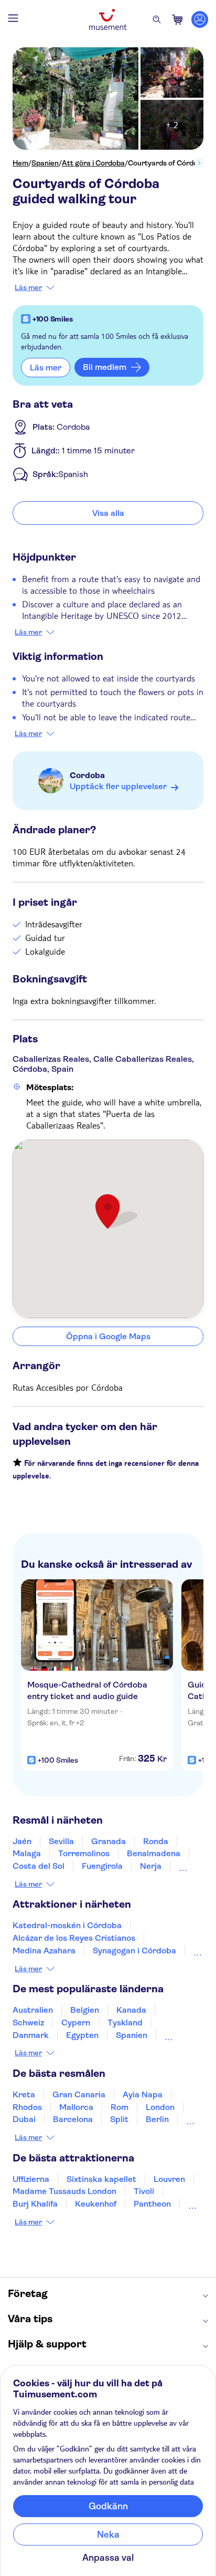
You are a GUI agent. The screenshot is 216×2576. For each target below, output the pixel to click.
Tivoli (144, 2191)
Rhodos (27, 2107)
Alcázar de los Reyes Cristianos (74, 1938)
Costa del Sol (39, 1866)
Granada (109, 1841)
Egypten (82, 2035)
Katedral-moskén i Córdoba (67, 1925)
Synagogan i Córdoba (134, 1951)
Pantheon (152, 2204)
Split (119, 2119)
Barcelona (73, 2119)
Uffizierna (31, 2179)
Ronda (156, 1841)
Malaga (27, 1853)
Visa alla (108, 513)
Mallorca (76, 2107)
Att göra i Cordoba (93, 163)
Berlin (157, 2119)
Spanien (45, 163)
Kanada (131, 2010)
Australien (33, 2010)
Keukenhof (96, 2204)
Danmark (31, 2035)
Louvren (169, 2179)
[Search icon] (157, 19)
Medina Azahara (44, 1951)
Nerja (151, 1866)
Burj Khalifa (35, 2204)
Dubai (24, 2119)
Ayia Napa (143, 2094)
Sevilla (61, 1841)
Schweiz (28, 2022)
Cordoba (87, 775)
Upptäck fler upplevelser (118, 786)
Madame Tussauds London (64, 2191)
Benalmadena (154, 1853)
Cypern (76, 2022)
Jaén (22, 1841)
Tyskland (125, 2022)
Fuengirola (102, 1866)
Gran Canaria (79, 2094)
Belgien (85, 2010)
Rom (120, 2107)
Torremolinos (84, 1853)
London (160, 2107)
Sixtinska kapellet (101, 2179)
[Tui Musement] (108, 19)
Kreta (24, 2094)
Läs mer (28, 287)
